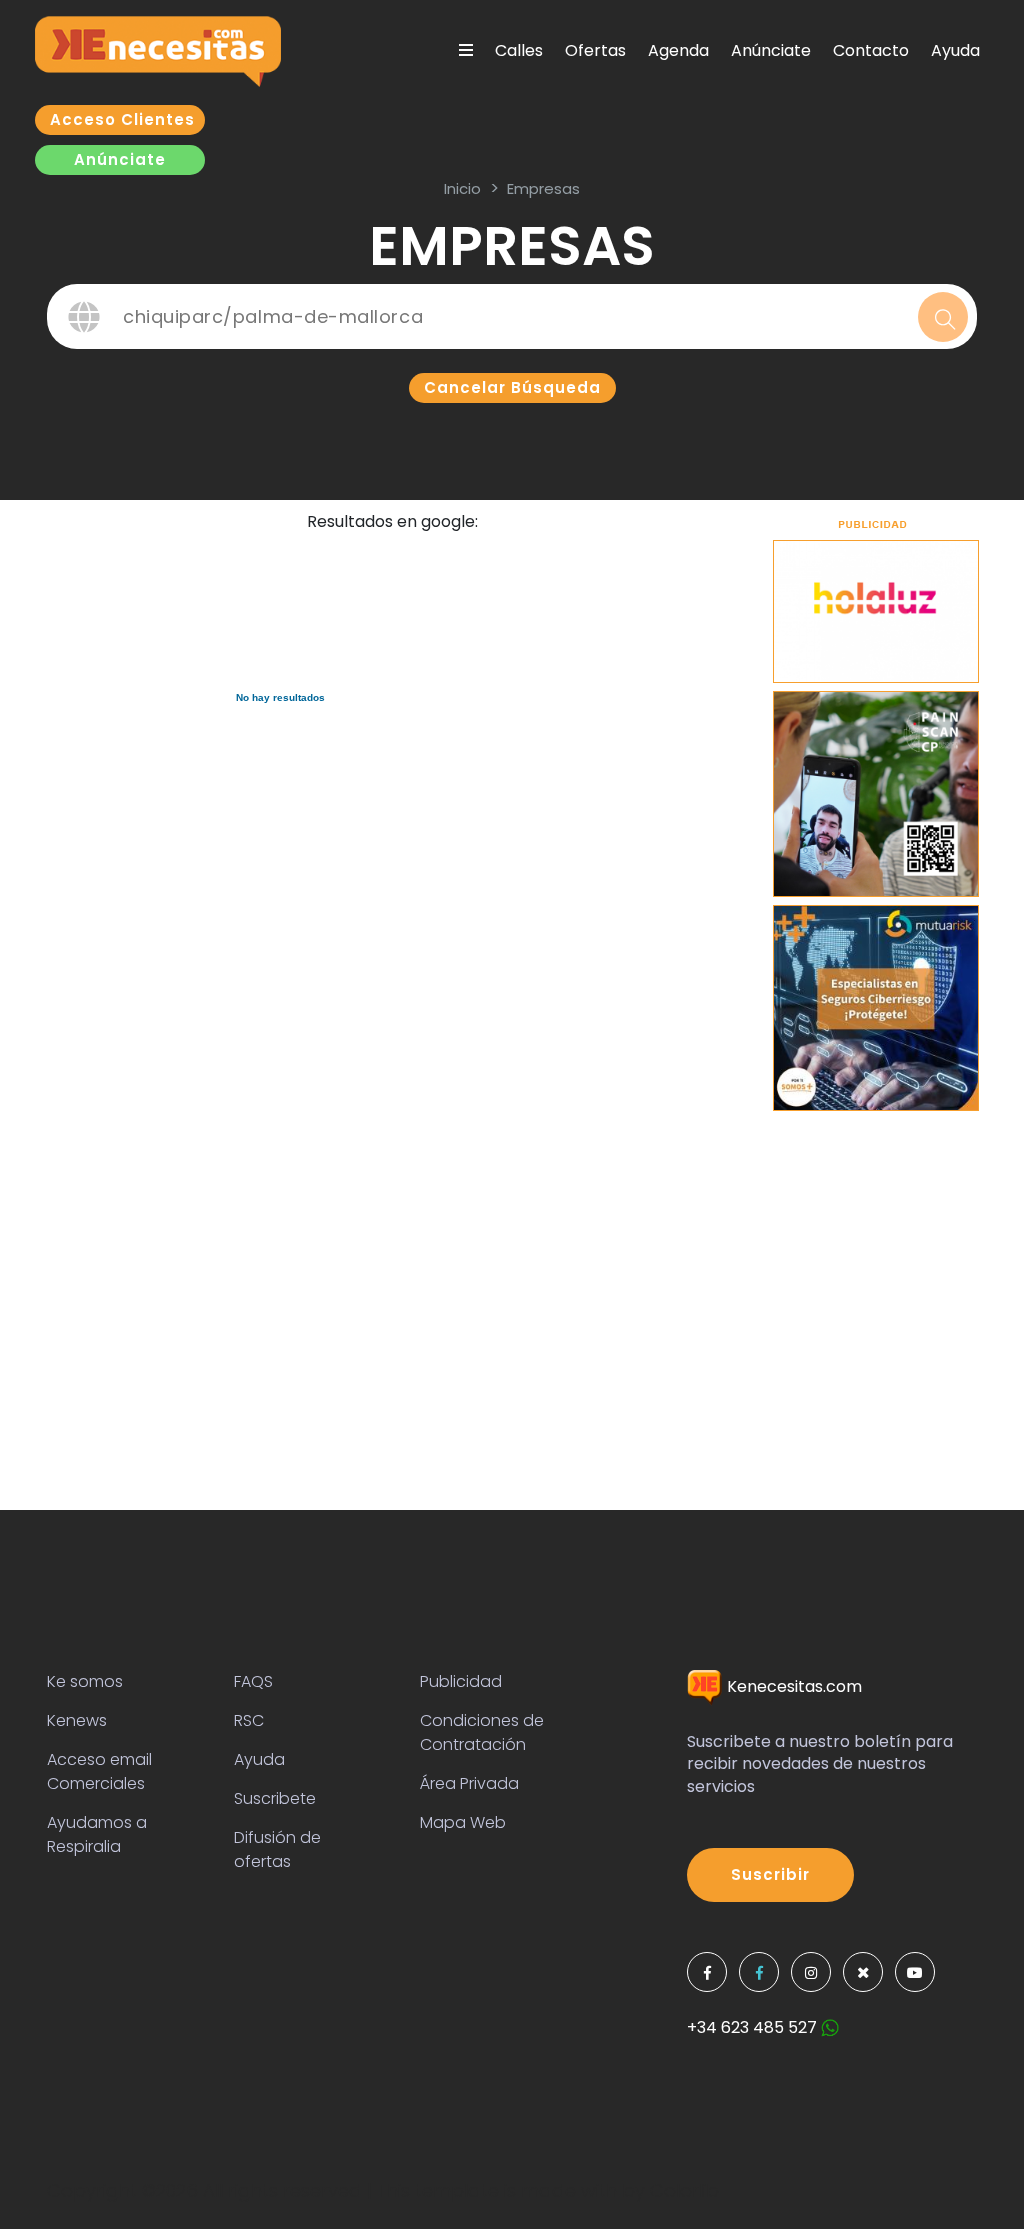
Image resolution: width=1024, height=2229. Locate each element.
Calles (519, 50)
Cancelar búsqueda (512, 387)
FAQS (253, 1681)
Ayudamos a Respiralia (97, 1834)
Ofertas (595, 50)
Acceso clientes (122, 119)
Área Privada (469, 1783)
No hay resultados (280, 697)
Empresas (543, 188)
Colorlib (684, 2190)
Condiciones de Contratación (482, 1732)
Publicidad (461, 1681)
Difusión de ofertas (277, 1849)
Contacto (871, 50)
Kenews (77, 1720)
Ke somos (85, 1681)
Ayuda (955, 50)
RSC (249, 1720)
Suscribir (770, 1874)
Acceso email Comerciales (99, 1771)
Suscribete (275, 1798)
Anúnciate (771, 50)
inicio (462, 188)
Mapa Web (463, 1822)
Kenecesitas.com (792, 1686)
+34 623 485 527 (754, 2027)
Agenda (678, 50)
